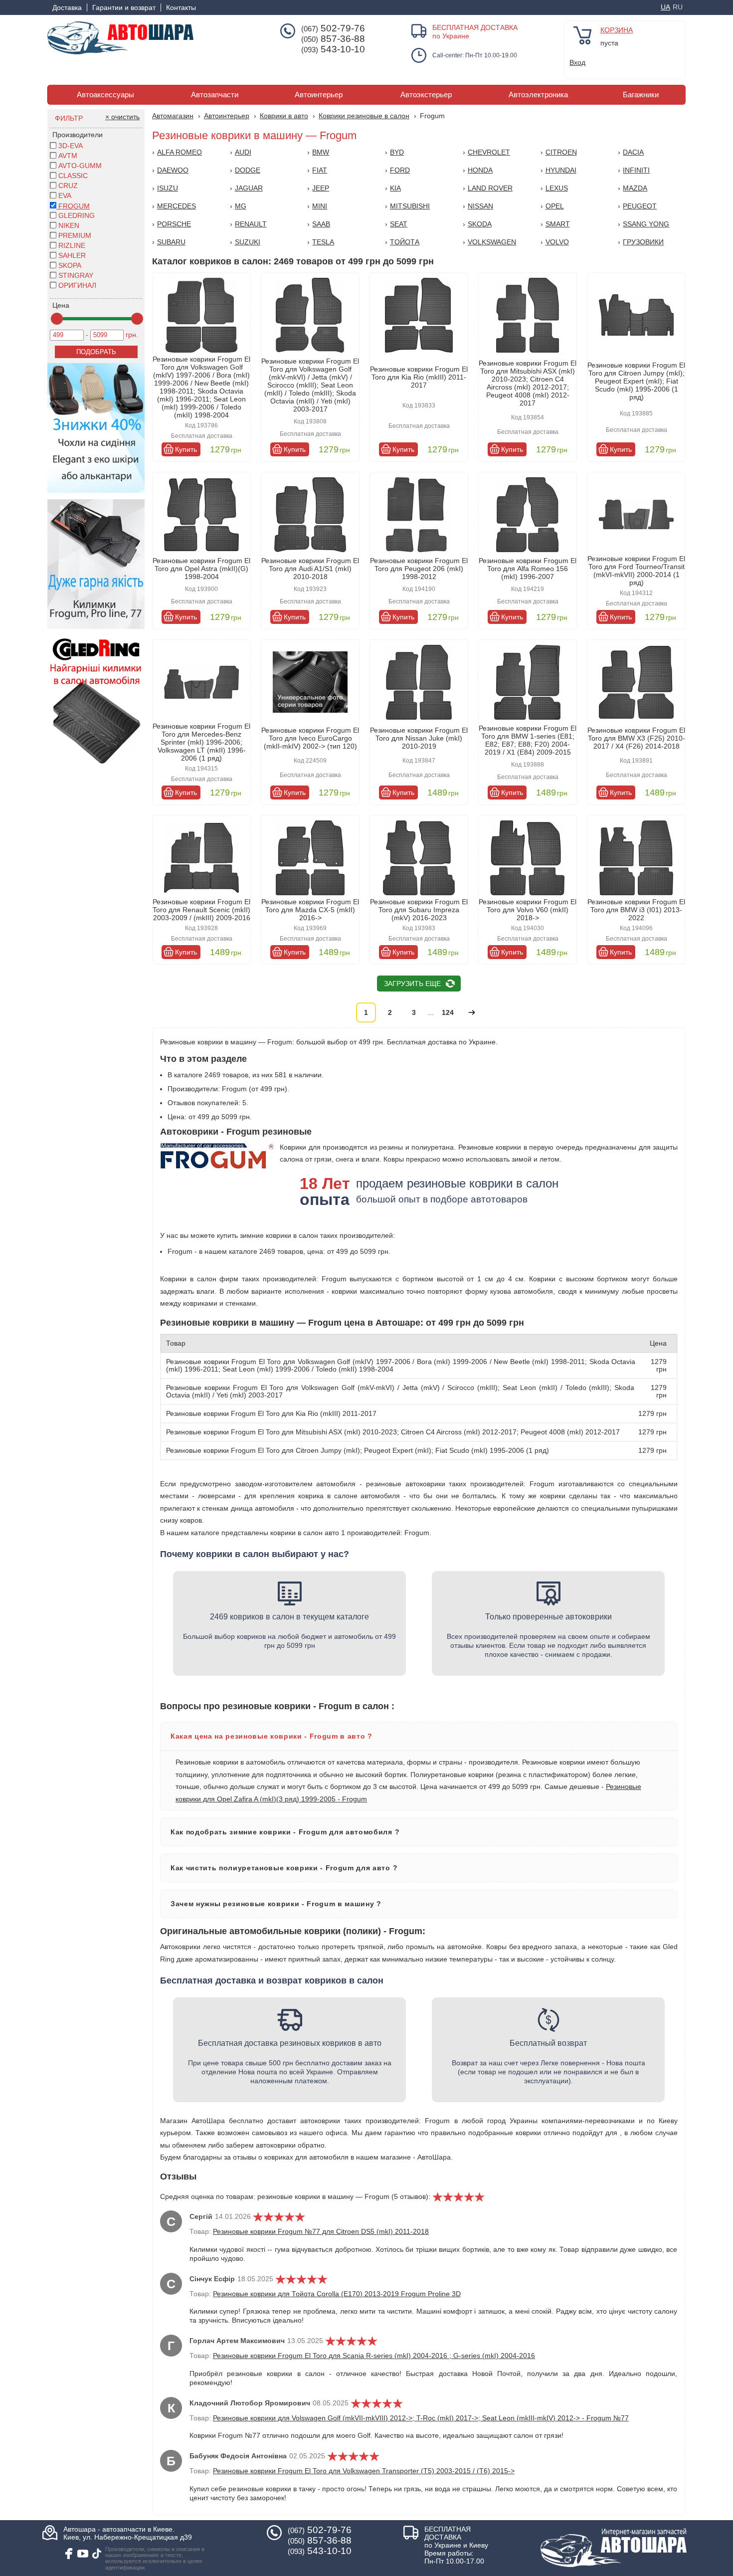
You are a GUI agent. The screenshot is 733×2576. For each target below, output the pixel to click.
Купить (186, 449)
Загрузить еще (412, 984)
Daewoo (173, 170)
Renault (251, 224)
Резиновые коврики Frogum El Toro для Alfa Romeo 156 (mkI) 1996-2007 (528, 569)
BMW (321, 152)
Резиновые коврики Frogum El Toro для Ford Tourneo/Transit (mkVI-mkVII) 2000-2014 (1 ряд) (636, 571)
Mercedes (177, 206)
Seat (399, 224)
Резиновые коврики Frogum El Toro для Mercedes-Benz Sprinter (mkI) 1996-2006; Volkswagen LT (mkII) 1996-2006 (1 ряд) (201, 742)
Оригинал (77, 285)
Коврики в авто (284, 116)
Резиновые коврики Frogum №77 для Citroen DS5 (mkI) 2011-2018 (321, 2231)
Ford (400, 170)
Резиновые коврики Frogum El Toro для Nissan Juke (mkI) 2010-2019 (419, 738)
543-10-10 (333, 49)
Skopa (70, 265)
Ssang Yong (646, 224)
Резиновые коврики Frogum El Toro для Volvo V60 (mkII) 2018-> (528, 910)
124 (448, 1012)
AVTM (68, 156)
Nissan (480, 206)
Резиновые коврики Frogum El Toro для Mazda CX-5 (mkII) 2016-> (310, 910)
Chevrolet (489, 152)
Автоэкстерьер (426, 95)
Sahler (72, 255)
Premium (75, 235)
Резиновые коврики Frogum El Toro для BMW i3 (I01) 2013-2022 (636, 910)
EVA (65, 196)
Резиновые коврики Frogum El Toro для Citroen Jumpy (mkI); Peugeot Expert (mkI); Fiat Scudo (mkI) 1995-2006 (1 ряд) (636, 381)
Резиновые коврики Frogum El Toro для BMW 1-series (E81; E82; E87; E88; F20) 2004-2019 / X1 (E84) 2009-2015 (528, 740)
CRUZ (68, 186)
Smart (558, 224)
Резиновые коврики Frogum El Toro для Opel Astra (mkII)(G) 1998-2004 (201, 569)
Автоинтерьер (319, 95)
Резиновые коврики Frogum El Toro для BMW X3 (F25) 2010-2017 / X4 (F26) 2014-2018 (636, 738)
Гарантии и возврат (124, 7)
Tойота (405, 242)
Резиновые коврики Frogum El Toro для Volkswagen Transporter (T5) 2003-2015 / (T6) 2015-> (364, 2471)
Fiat (320, 170)
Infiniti (636, 170)
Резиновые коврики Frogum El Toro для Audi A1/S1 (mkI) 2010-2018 (310, 569)
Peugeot (640, 206)
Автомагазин (173, 116)
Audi (243, 152)
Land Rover (490, 188)
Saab (321, 224)
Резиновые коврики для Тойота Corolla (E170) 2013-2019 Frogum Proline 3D (337, 2294)
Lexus (557, 188)
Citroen (561, 152)
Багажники (641, 95)
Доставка (67, 7)
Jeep (321, 188)
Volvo (557, 242)
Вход (577, 62)
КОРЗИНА (617, 30)
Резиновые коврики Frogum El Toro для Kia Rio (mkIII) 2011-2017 (419, 377)
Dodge (248, 170)
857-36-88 (333, 39)
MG (241, 206)
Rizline (72, 245)
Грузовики (643, 242)
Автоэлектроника (538, 95)
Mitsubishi (410, 206)
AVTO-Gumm (80, 166)
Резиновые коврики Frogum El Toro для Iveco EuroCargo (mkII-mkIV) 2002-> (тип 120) (310, 738)
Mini (320, 206)
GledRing (77, 215)
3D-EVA (71, 146)
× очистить (122, 117)
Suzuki (248, 242)
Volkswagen (492, 242)
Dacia (633, 152)
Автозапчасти (215, 95)
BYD (397, 152)
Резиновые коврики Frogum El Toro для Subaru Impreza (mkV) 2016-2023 (419, 910)
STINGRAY (76, 275)
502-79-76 (333, 28)
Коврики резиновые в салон (364, 116)
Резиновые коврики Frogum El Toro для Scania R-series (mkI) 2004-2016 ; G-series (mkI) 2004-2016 (374, 2356)
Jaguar (249, 188)
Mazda (635, 188)
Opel (555, 206)
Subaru (171, 242)
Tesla (323, 242)
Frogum (73, 206)
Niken (69, 225)
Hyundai (561, 170)
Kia (395, 188)
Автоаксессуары (105, 95)
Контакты (181, 7)
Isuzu (168, 188)
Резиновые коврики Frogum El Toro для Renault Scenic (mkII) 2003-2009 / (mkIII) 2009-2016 (201, 910)
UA (665, 7)
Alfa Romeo (180, 152)
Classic (73, 176)
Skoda (480, 224)
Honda (480, 170)
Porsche (174, 224)
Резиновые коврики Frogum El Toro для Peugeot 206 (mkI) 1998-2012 (419, 569)
